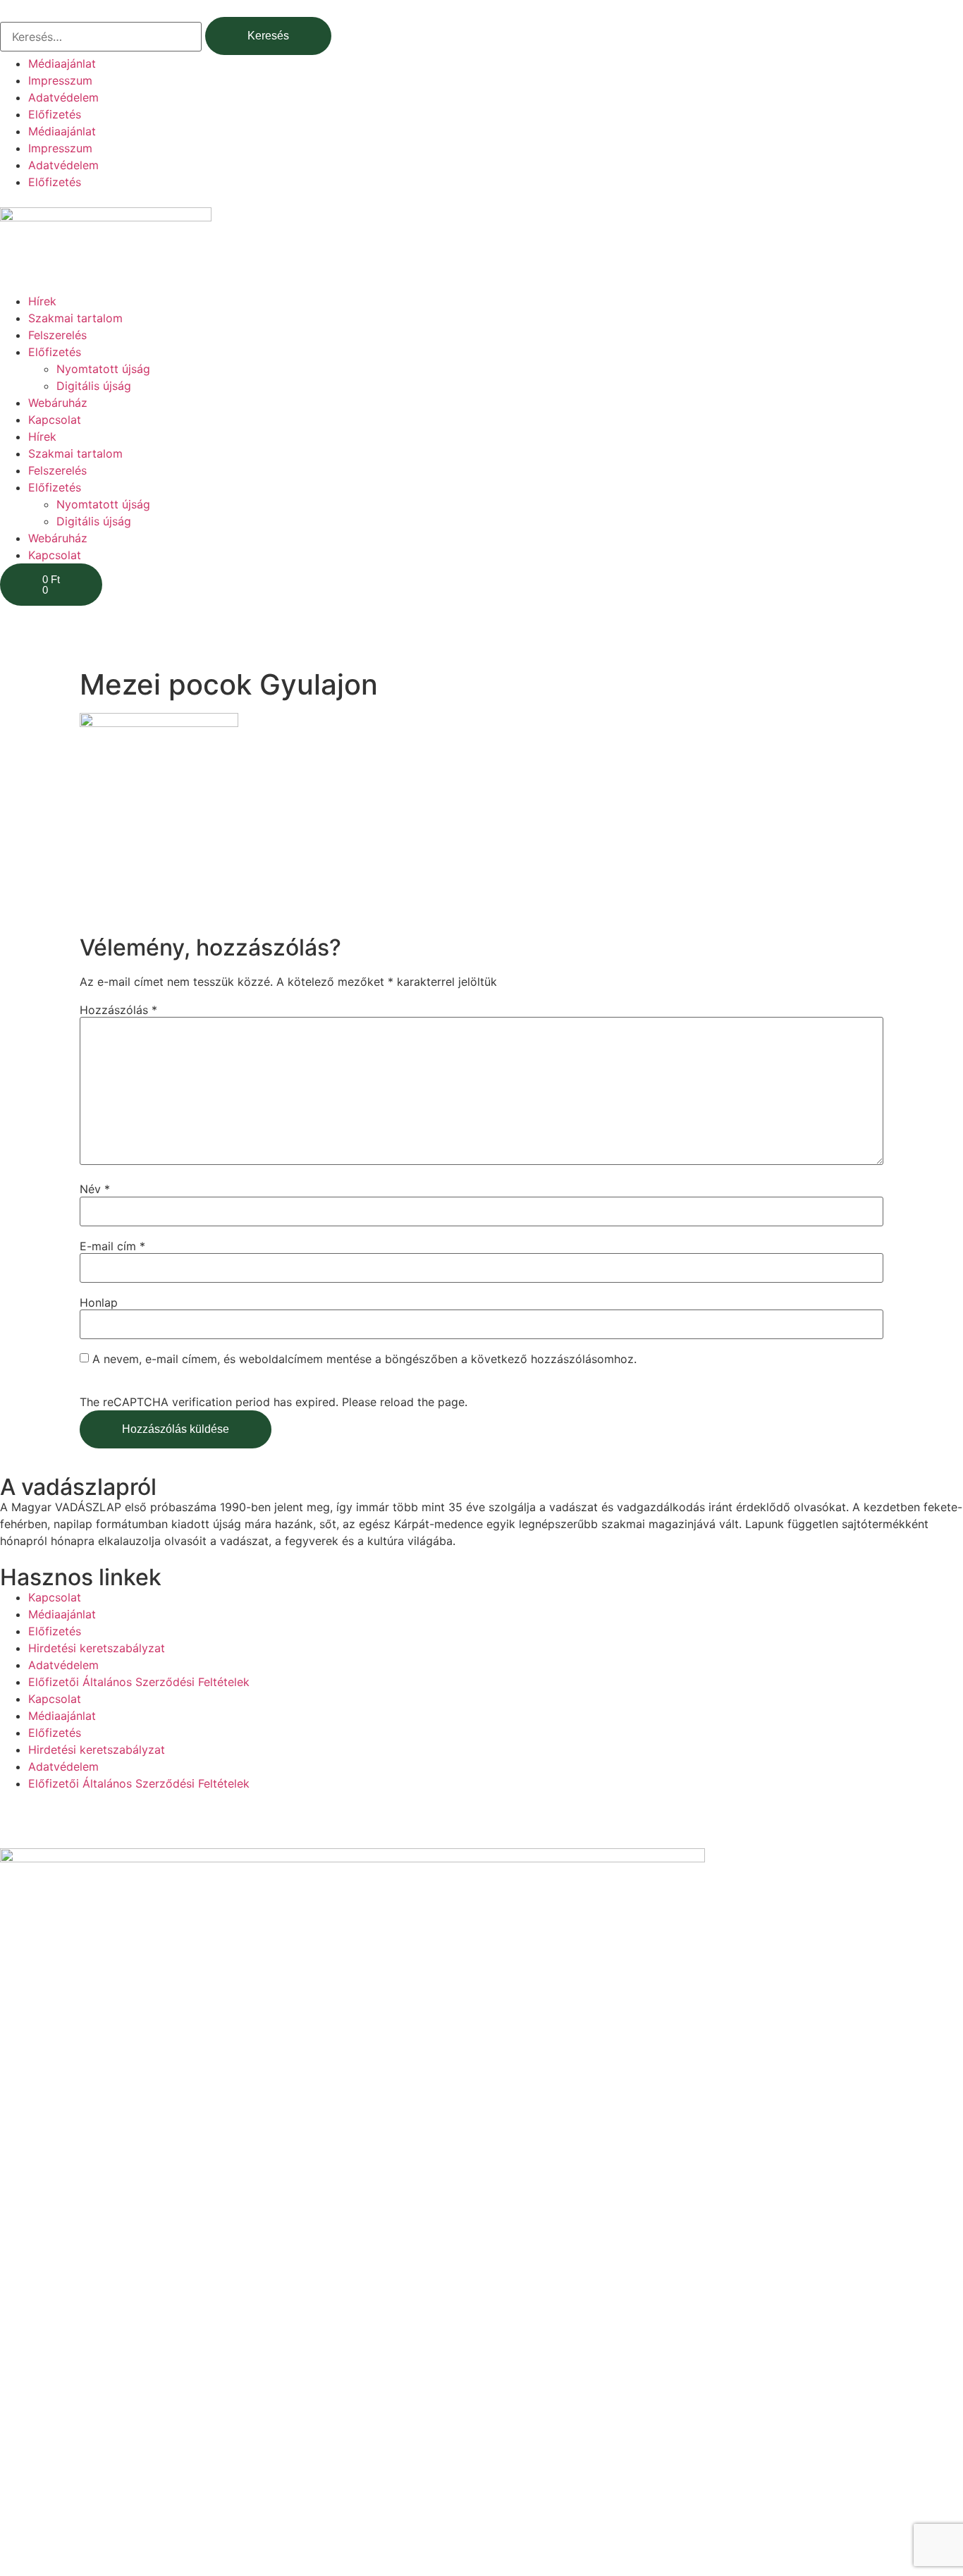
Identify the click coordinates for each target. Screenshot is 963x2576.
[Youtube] (56, 1826)
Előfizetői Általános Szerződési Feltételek (139, 1682)
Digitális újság (94, 386)
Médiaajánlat (62, 63)
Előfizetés (55, 114)
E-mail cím (112, 1246)
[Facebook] (18, 1826)
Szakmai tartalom (75, 318)
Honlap (99, 1302)
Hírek (42, 301)
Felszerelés (57, 335)
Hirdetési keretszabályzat (97, 1648)
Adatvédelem (63, 97)
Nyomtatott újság (103, 369)
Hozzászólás (118, 1010)
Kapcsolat (55, 420)
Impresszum (60, 80)
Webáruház (58, 403)
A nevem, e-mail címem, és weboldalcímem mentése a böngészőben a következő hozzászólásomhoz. (364, 1359)
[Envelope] (95, 1826)
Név (95, 1189)
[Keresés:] (101, 37)
